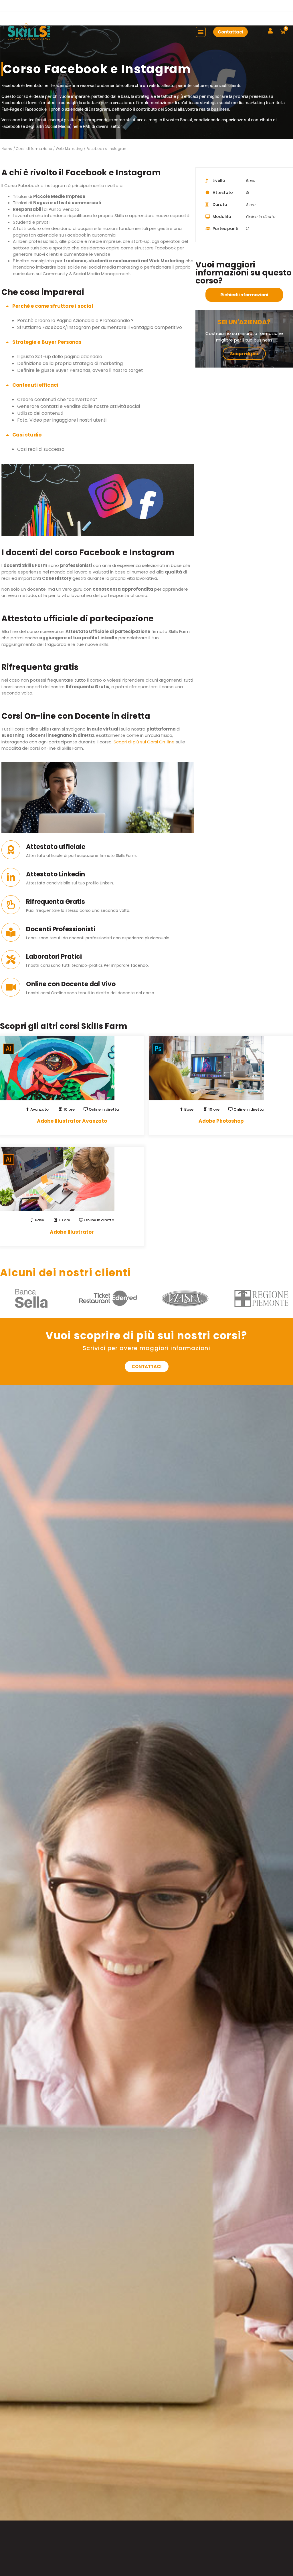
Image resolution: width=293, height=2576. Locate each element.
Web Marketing (69, 149)
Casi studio (27, 435)
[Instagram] (290, 6)
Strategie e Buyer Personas (47, 342)
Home (7, 149)
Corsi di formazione (34, 149)
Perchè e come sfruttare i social (53, 306)
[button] (181, 6)
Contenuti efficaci (35, 385)
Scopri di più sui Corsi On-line (144, 742)
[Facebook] (280, 6)
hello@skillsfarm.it (39, 5)
